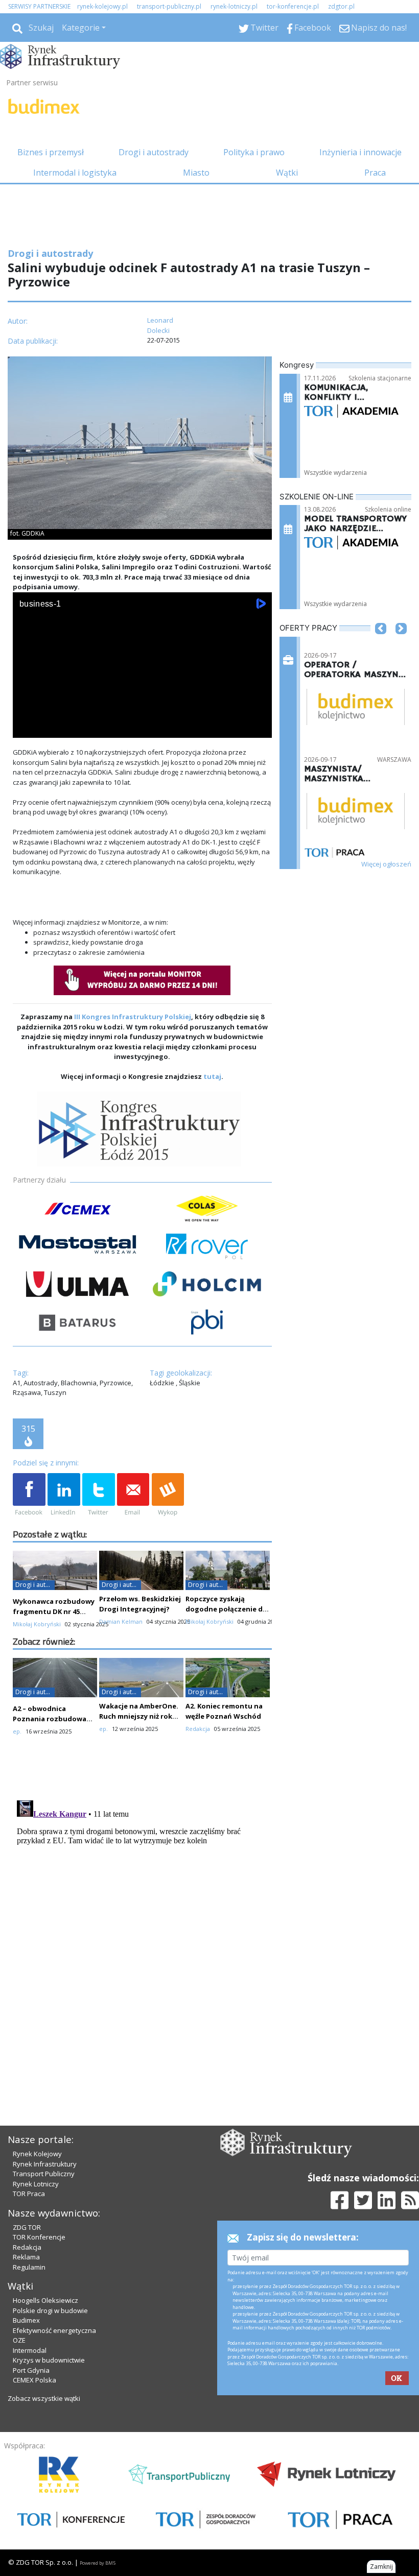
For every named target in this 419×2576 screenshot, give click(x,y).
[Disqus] (142, 1924)
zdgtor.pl (341, 6)
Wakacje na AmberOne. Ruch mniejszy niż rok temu (139, 1716)
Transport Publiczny (44, 2174)
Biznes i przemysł (51, 152)
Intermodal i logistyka (75, 173)
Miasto (196, 173)
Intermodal (30, 2350)
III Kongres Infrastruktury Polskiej (133, 1017)
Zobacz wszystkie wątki (44, 2398)
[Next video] (53, 728)
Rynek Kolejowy (37, 2154)
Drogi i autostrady (154, 152)
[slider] (142, 716)
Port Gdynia (31, 2370)
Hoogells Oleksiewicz (45, 2300)
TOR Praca (29, 2194)
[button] (381, 644)
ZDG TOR (27, 2227)
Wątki (287, 173)
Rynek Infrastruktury (45, 2164)
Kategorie (81, 28)
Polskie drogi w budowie (50, 2310)
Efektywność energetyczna (54, 2330)
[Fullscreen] (259, 728)
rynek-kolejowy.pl (102, 6)
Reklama (26, 2257)
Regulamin (29, 2267)
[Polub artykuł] (29, 1495)
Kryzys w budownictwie (49, 2360)
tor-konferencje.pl (293, 6)
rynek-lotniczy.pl (234, 6)
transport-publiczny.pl (169, 6)
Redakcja (27, 2247)
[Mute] (79, 728)
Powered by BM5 (98, 2563)
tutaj (212, 1076)
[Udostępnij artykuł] (64, 1495)
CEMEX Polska (34, 2380)
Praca (375, 173)
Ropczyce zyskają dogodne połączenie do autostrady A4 (226, 1609)
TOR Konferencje (39, 2237)
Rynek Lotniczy (36, 2184)
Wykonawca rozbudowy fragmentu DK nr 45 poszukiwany (54, 1611)
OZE (19, 2340)
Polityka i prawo (254, 152)
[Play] (26, 728)
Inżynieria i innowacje (360, 152)
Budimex (26, 2320)
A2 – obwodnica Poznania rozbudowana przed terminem (54, 1719)
